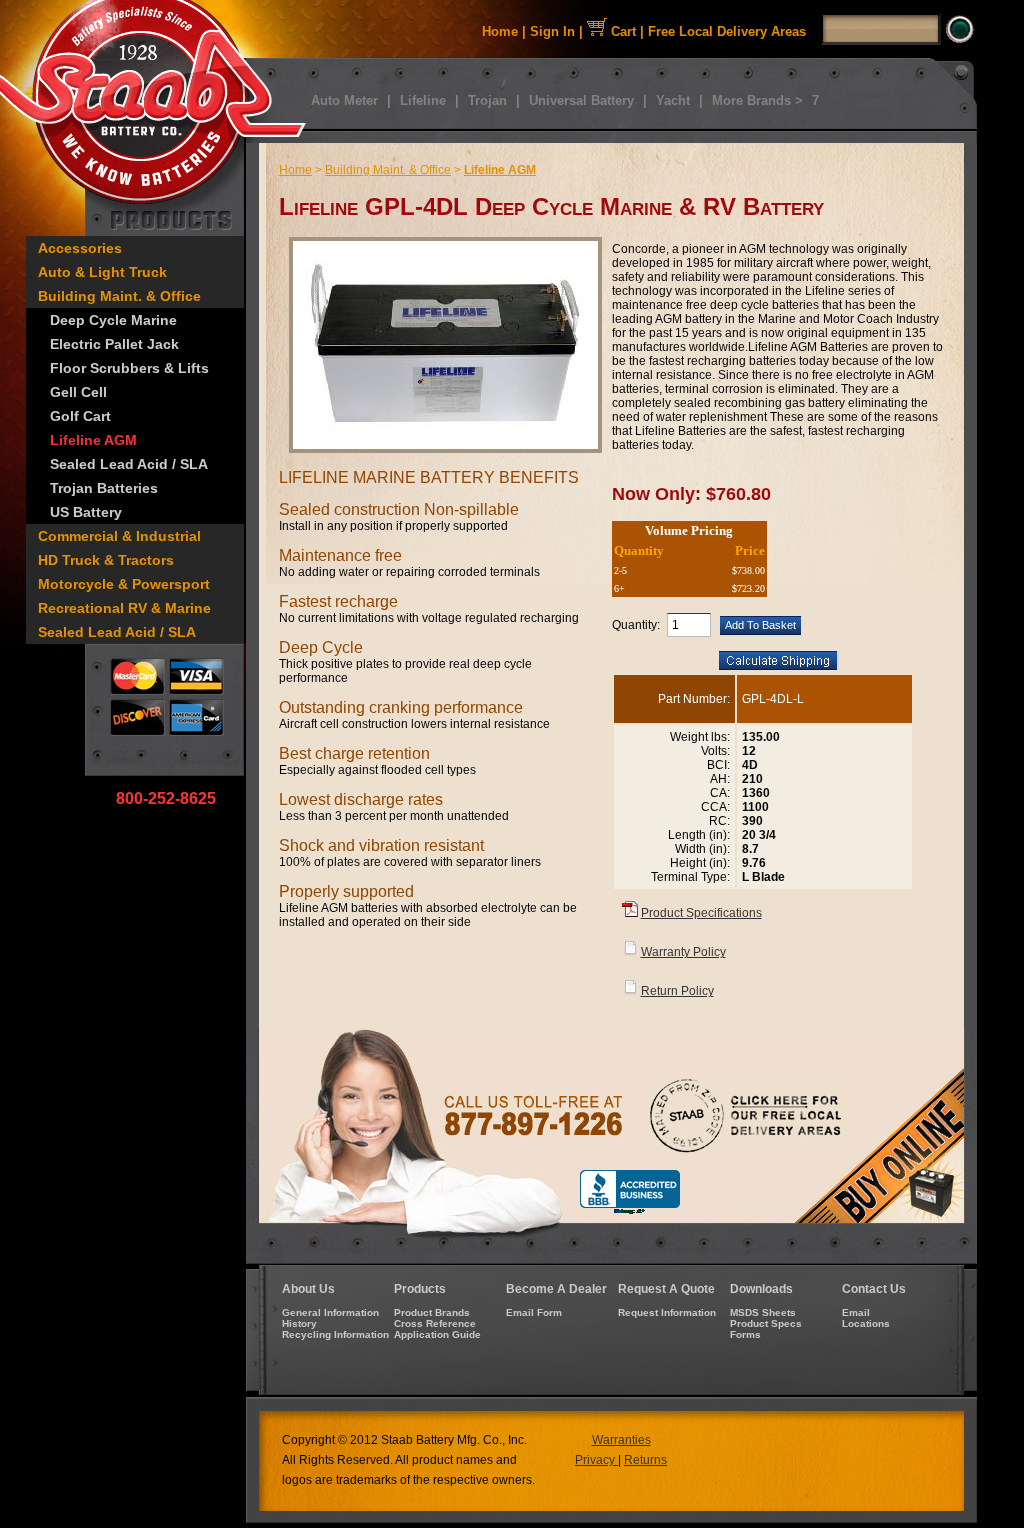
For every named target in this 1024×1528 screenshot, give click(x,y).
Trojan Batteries (104, 488)
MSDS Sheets (763, 1312)
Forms (745, 1334)
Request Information (667, 1312)
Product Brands (432, 1312)
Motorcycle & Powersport (124, 584)
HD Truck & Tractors (106, 560)
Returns (645, 1460)
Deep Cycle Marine (113, 320)
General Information (330, 1312)
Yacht (673, 100)
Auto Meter (344, 100)
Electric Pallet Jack (114, 344)
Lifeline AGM (93, 440)
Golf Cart (80, 416)
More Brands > (757, 100)
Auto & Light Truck (102, 272)
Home (500, 31)
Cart (621, 31)
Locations (866, 1323)
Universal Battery (581, 100)
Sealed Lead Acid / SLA (129, 464)
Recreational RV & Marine (124, 608)
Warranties (621, 1440)
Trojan (487, 100)
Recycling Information (335, 1334)
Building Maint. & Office (119, 296)
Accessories (80, 248)
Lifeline (423, 100)
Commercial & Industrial (119, 536)
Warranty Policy (683, 952)
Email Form (534, 1312)
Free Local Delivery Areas (727, 31)
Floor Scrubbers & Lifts (129, 368)
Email (856, 1312)
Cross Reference (435, 1323)
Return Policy (677, 991)
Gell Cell (78, 392)
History (299, 1323)
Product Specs (766, 1323)
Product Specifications (701, 913)
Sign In (552, 31)
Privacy (596, 1460)
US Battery (86, 512)
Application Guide (437, 1334)
